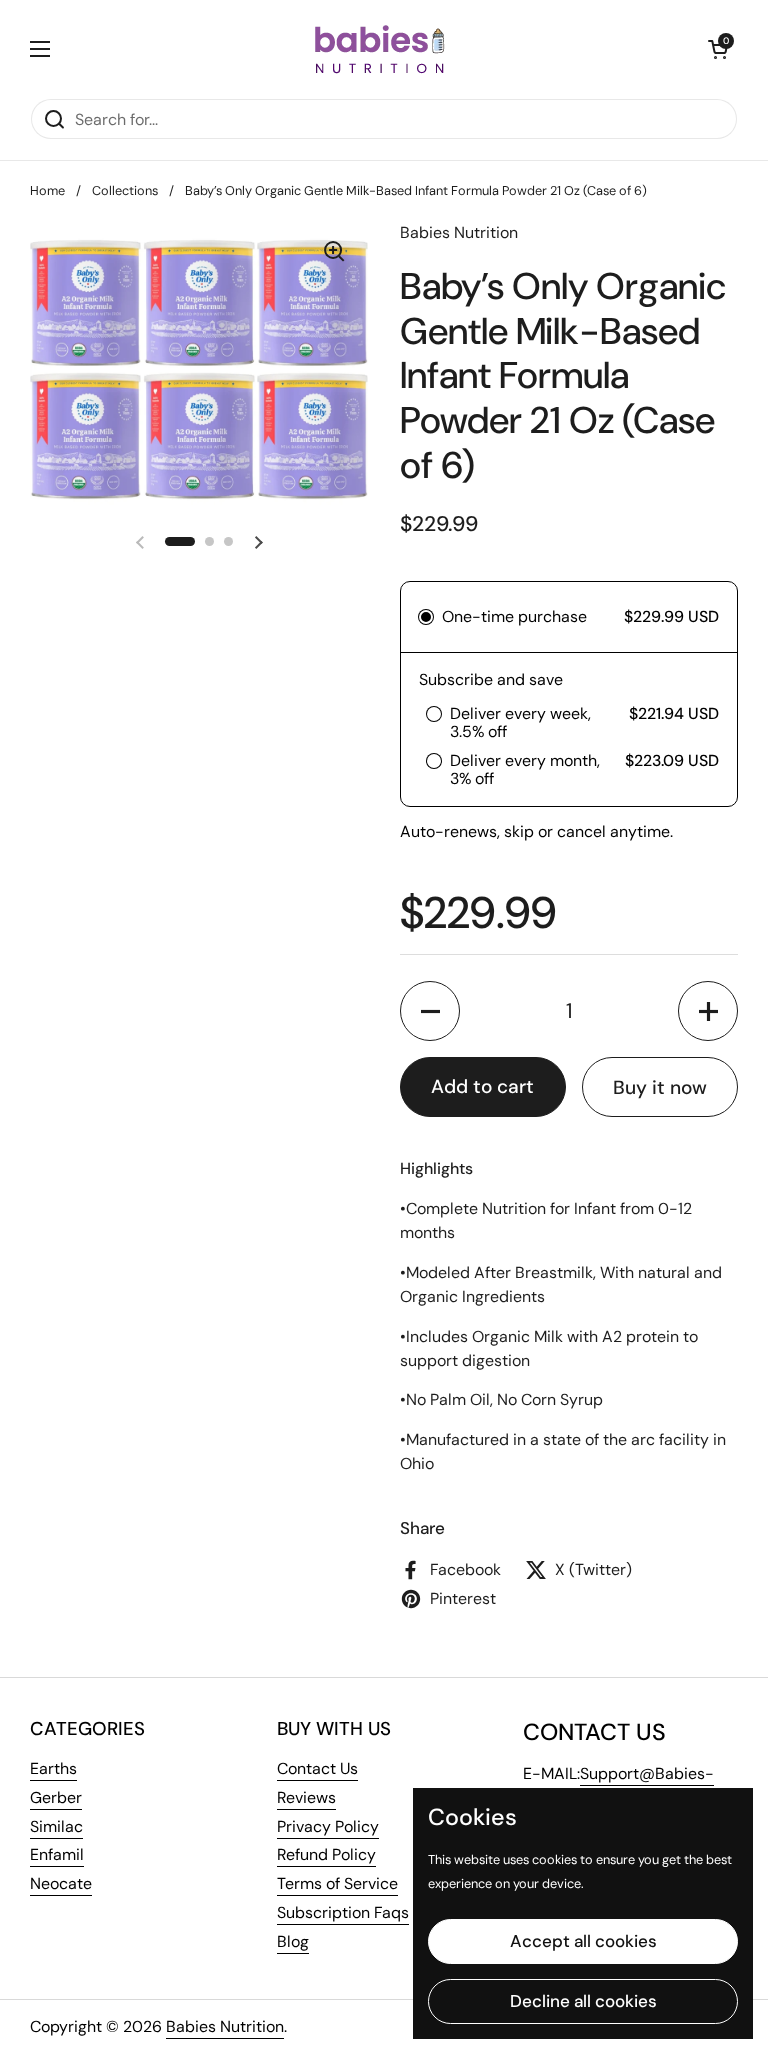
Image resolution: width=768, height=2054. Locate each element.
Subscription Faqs (343, 1912)
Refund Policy (326, 1854)
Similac (56, 1826)
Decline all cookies (583, 2001)
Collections (125, 190)
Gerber (56, 1797)
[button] (718, 49)
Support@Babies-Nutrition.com (618, 1785)
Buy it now (660, 1087)
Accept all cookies (583, 1941)
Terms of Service (337, 1883)
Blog (293, 1941)
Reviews (306, 1797)
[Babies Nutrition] (379, 49)
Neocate (61, 1883)
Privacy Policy (328, 1826)
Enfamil (57, 1854)
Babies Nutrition (225, 2026)
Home (47, 190)
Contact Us (317, 1768)
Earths (53, 1768)
